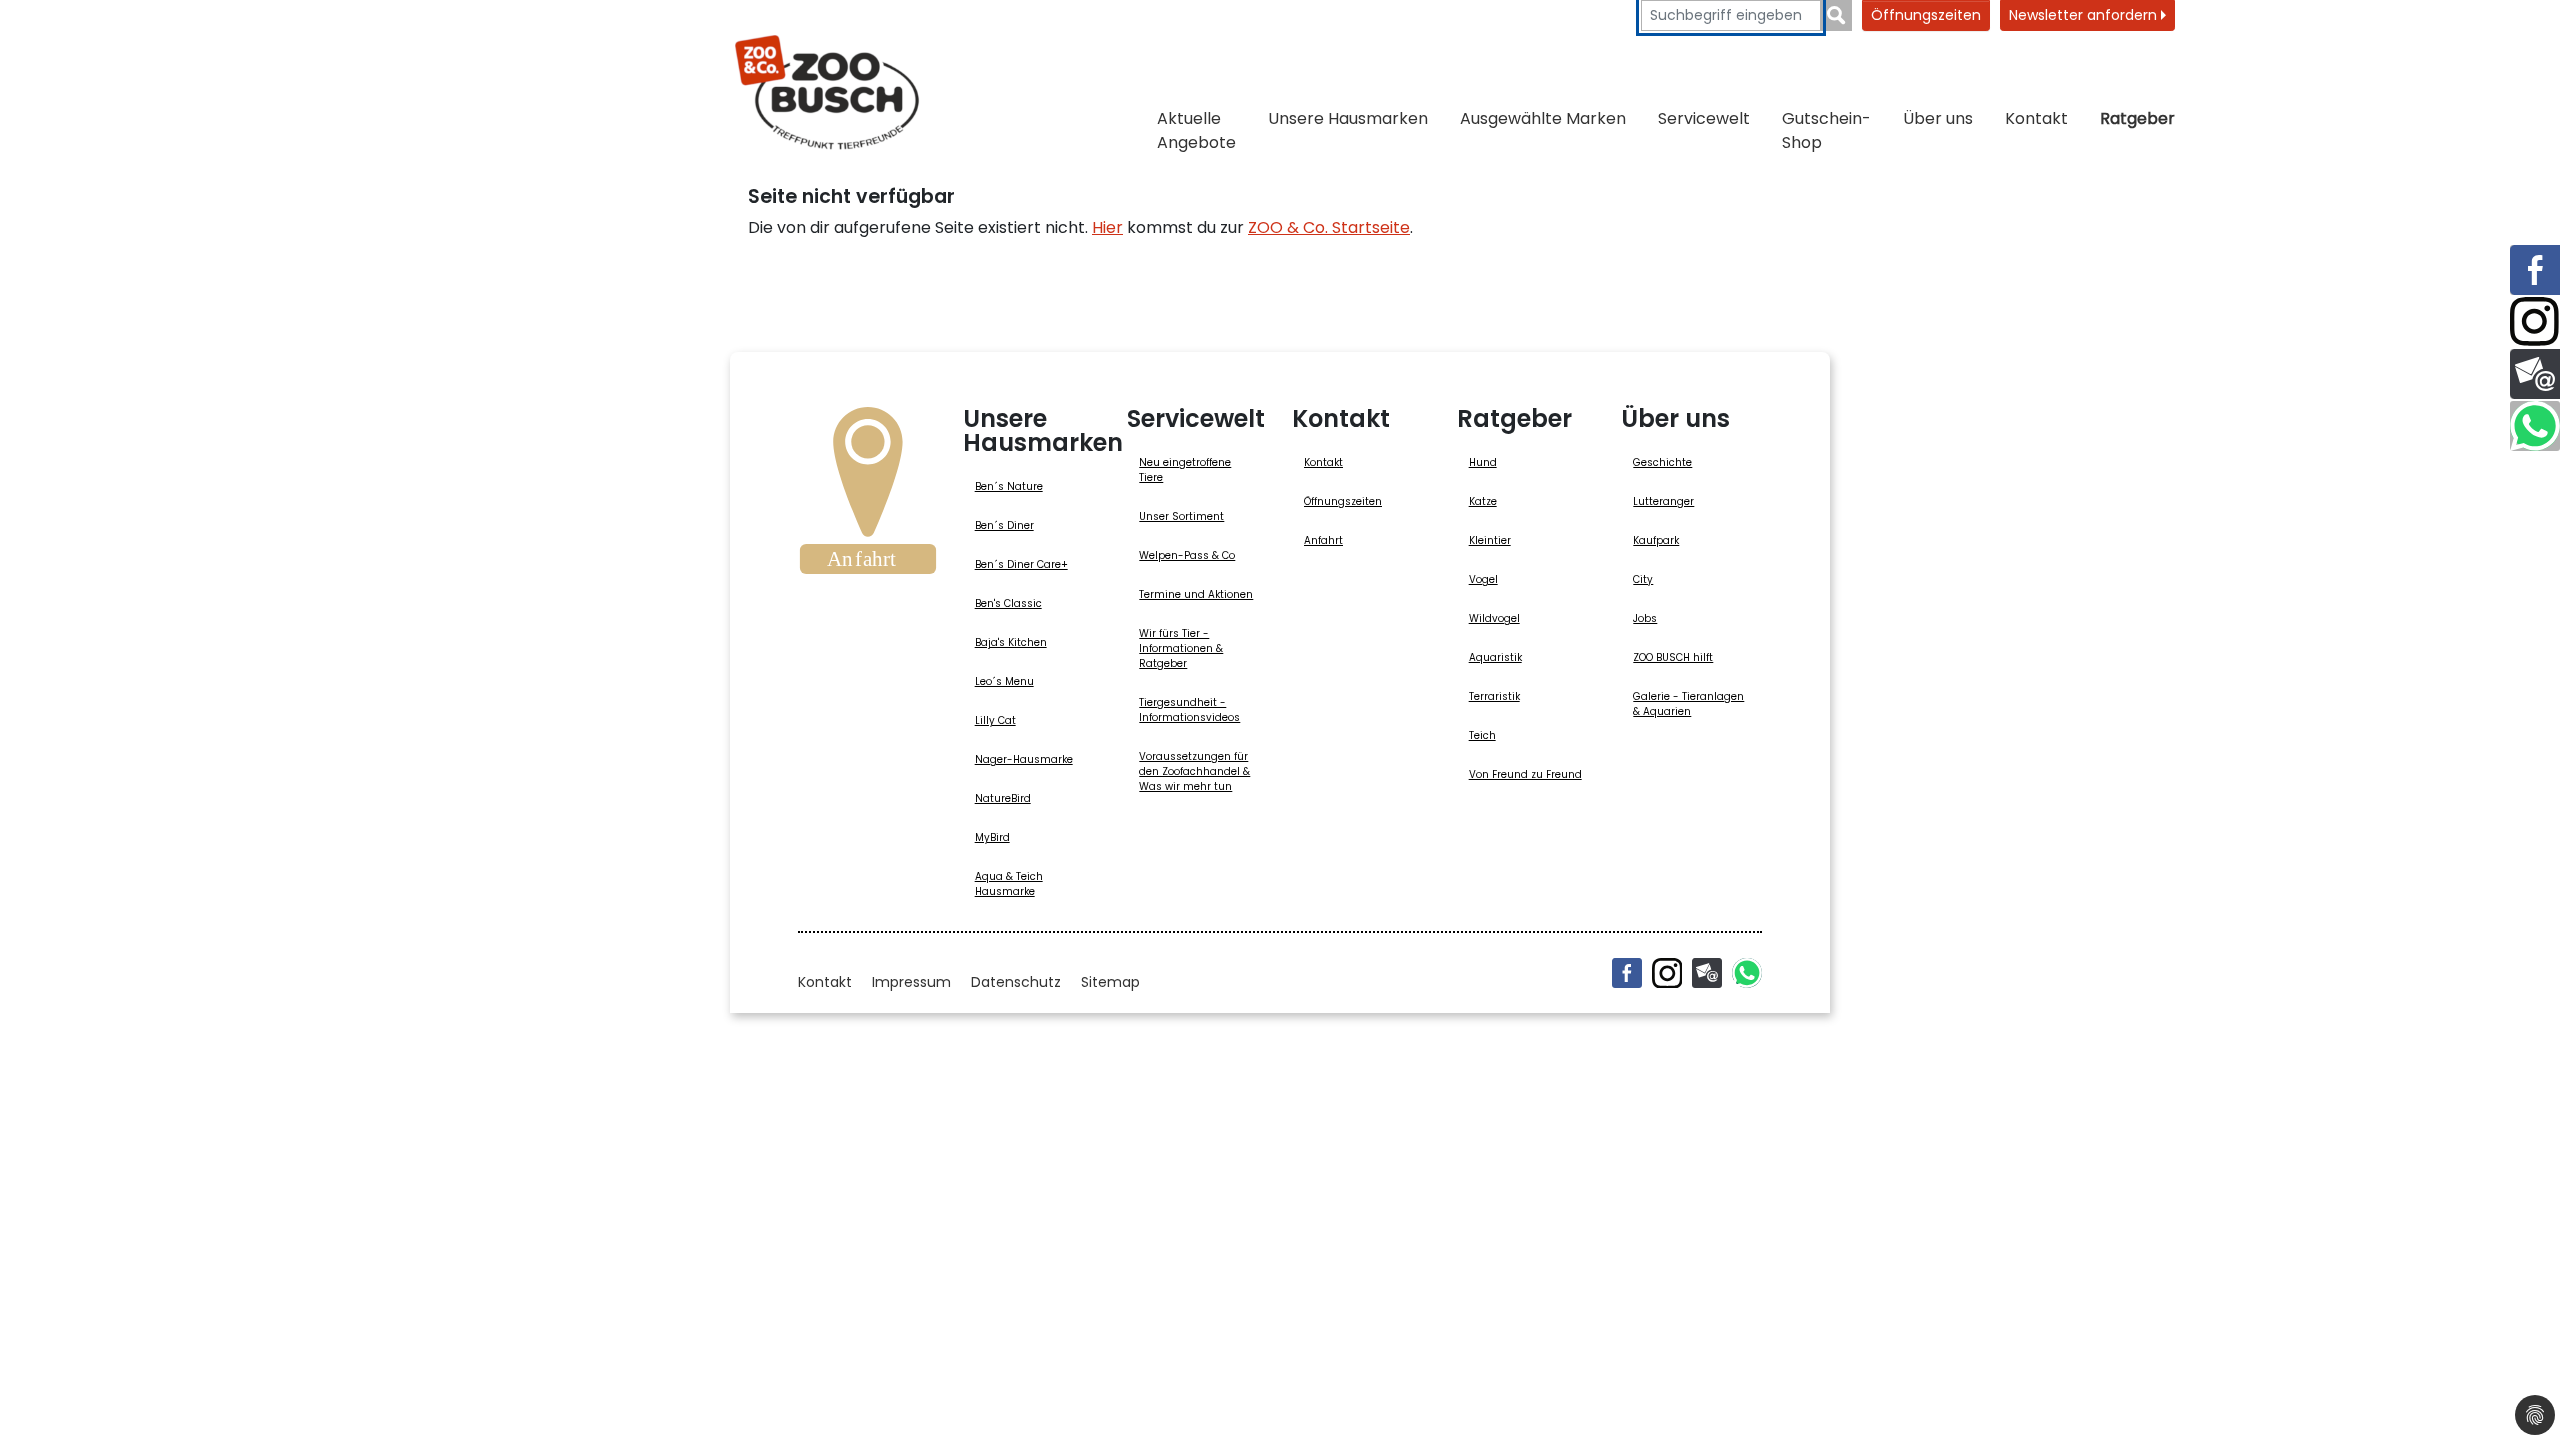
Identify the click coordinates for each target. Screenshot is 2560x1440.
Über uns (1938, 118)
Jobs (1645, 618)
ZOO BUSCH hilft (1673, 657)
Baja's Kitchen (1011, 642)
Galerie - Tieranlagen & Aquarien (1688, 704)
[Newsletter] (1707, 973)
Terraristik (1494, 696)
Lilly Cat (995, 720)
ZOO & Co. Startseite (1329, 227)
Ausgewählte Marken (1543, 118)
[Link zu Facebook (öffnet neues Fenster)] (2535, 270)
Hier (1107, 227)
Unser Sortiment (1181, 516)
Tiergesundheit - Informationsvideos (1189, 710)
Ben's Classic (1008, 603)
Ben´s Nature (1009, 486)
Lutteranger (1663, 501)
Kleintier (1490, 540)
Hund (1483, 462)
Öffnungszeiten (1926, 15)
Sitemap (1110, 982)
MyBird (992, 837)
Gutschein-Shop (1826, 130)
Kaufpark (1656, 540)
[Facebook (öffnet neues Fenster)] (1627, 973)
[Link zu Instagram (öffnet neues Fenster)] (2535, 322)
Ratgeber (2137, 118)
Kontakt (2036, 118)
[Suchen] (1836, 15)
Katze (1483, 501)
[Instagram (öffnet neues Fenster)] (1667, 973)
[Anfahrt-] (868, 497)
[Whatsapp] (1747, 973)
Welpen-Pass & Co (1187, 555)
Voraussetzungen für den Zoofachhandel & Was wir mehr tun (1194, 771)
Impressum (911, 982)
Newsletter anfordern (2085, 15)
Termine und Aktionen (1196, 594)
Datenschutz (1016, 982)
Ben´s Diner (1004, 525)
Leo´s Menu (1004, 681)
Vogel (1483, 579)
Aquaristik (1495, 657)
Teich (1482, 735)
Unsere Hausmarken (1348, 118)
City (1643, 579)
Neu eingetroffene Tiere (1185, 470)
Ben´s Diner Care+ (1021, 564)
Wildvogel (1494, 618)
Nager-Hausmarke (1024, 759)
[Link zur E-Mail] (2535, 374)
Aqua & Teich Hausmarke (1009, 884)
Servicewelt (1704, 118)
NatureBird (1003, 798)
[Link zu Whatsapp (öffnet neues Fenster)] (2535, 426)
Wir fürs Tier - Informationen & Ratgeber (1181, 648)
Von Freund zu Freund (1525, 774)
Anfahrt (1323, 540)
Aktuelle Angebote (1196, 130)
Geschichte (1662, 462)
